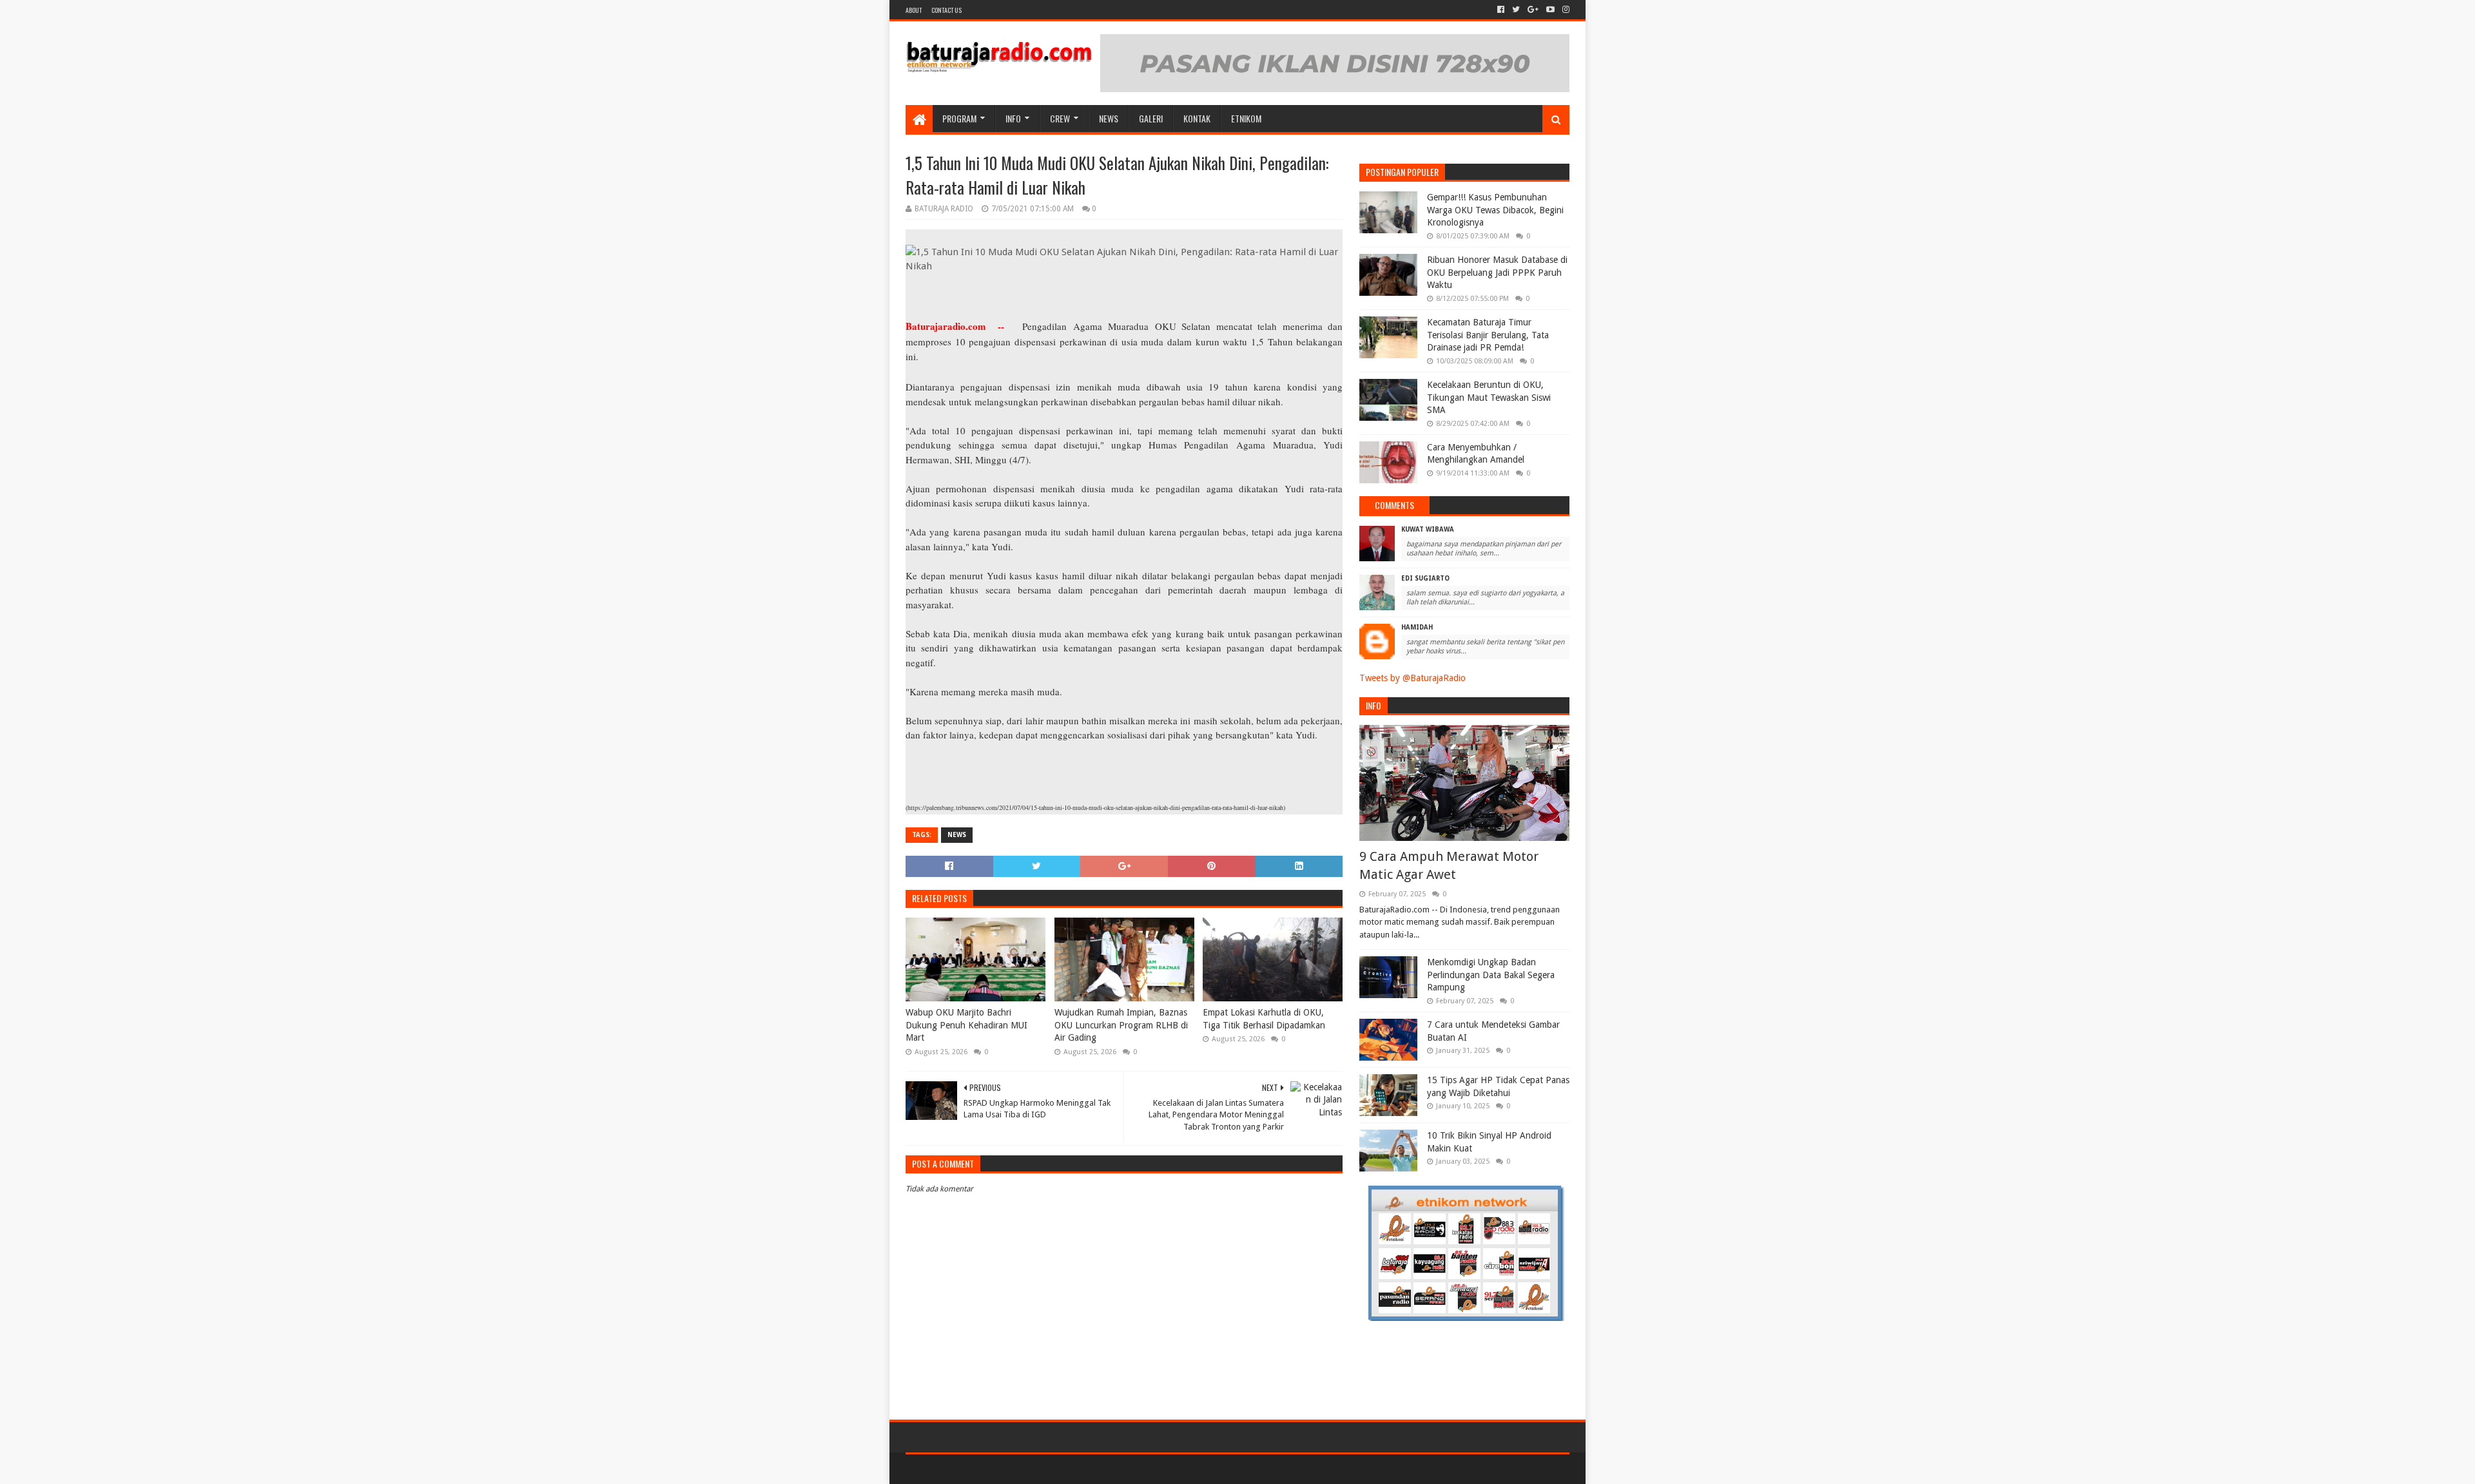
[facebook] (1501, 10)
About (914, 10)
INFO (1013, 118)
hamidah (1417, 627)
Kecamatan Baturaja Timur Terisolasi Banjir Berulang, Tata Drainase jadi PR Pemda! (1488, 335)
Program (959, 118)
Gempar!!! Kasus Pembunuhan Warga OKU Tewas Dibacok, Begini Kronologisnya (1495, 210)
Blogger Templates (1051, 1469)
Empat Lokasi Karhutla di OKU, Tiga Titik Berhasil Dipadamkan (1264, 1019)
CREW (1060, 118)
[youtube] (1550, 10)
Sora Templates (977, 1469)
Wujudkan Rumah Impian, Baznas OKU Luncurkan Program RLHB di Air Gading (1121, 1025)
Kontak (1197, 118)
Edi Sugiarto (1425, 578)
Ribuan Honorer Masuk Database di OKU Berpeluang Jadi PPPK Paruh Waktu (1497, 272)
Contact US (946, 10)
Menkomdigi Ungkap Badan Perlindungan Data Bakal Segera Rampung (1491, 975)
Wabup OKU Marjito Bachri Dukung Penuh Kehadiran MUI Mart (966, 1025)
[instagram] (1565, 10)
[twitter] (1516, 10)
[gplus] (1533, 10)
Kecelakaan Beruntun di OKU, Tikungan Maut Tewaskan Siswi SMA (1489, 397)
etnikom (1246, 118)
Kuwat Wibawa (1428, 529)
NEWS (1109, 118)
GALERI (1151, 118)
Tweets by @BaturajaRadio (1412, 678)
